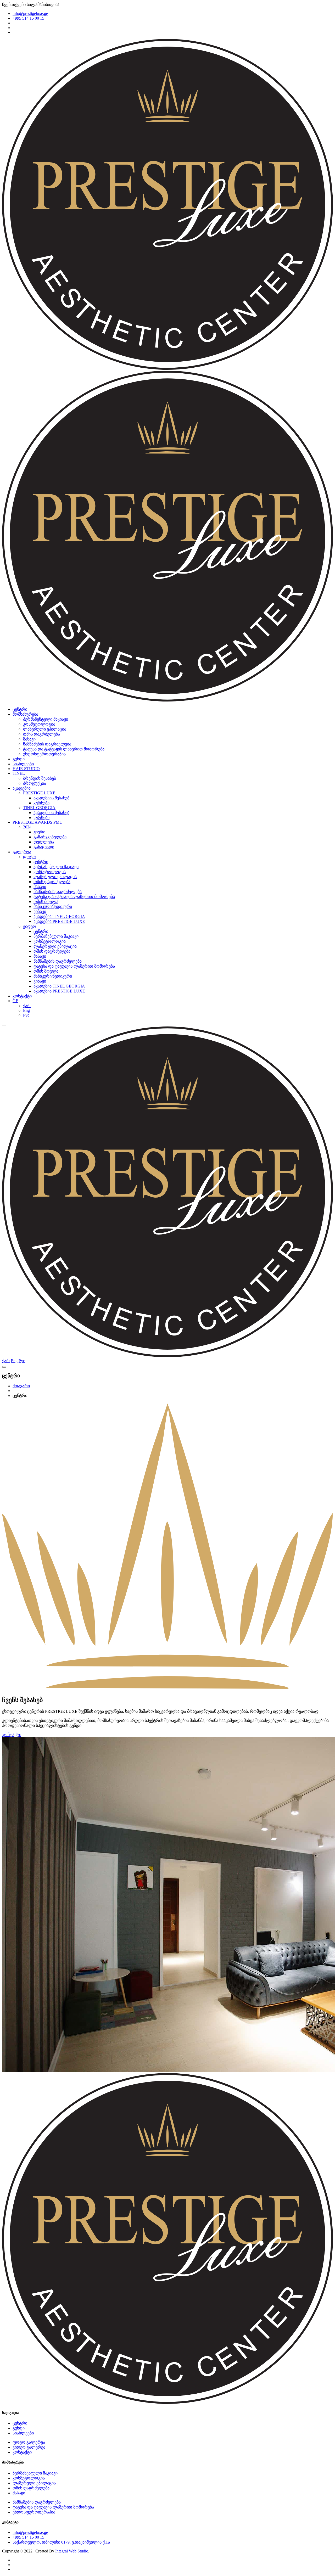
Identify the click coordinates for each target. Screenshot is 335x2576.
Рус (26, 1015)
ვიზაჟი (40, 911)
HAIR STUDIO (26, 769)
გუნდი (19, 759)
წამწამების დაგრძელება (47, 744)
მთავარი (21, 1386)
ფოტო (29, 857)
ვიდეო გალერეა (29, 2447)
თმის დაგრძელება (41, 734)
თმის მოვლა (46, 902)
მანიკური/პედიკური (53, 907)
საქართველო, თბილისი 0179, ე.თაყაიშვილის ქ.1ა (61, 2542)
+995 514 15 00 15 (28, 18)
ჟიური (39, 832)
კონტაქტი (22, 996)
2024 (27, 827)
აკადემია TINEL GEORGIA (59, 916)
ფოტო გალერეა (29, 2442)
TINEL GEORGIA (39, 808)
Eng (26, 1010)
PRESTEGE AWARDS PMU (38, 822)
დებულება (44, 842)
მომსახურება (25, 714)
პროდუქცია (35, 783)
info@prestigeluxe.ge (30, 13)
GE (15, 1001)
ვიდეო (30, 926)
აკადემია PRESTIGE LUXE (59, 921)
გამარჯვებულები (50, 837)
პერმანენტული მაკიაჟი (46, 719)
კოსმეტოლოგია (39, 724)
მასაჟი (29, 739)
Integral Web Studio (72, 2551)
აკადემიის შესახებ (51, 798)
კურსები (41, 803)
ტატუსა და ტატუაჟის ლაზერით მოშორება (64, 749)
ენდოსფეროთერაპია (44, 754)
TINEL (19, 773)
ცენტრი (20, 709)
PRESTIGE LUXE (39, 793)
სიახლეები (23, 764)
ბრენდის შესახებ (40, 778)
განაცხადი (44, 847)
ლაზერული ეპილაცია (45, 729)
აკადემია (22, 788)
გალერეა (22, 852)
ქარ (27, 1006)
